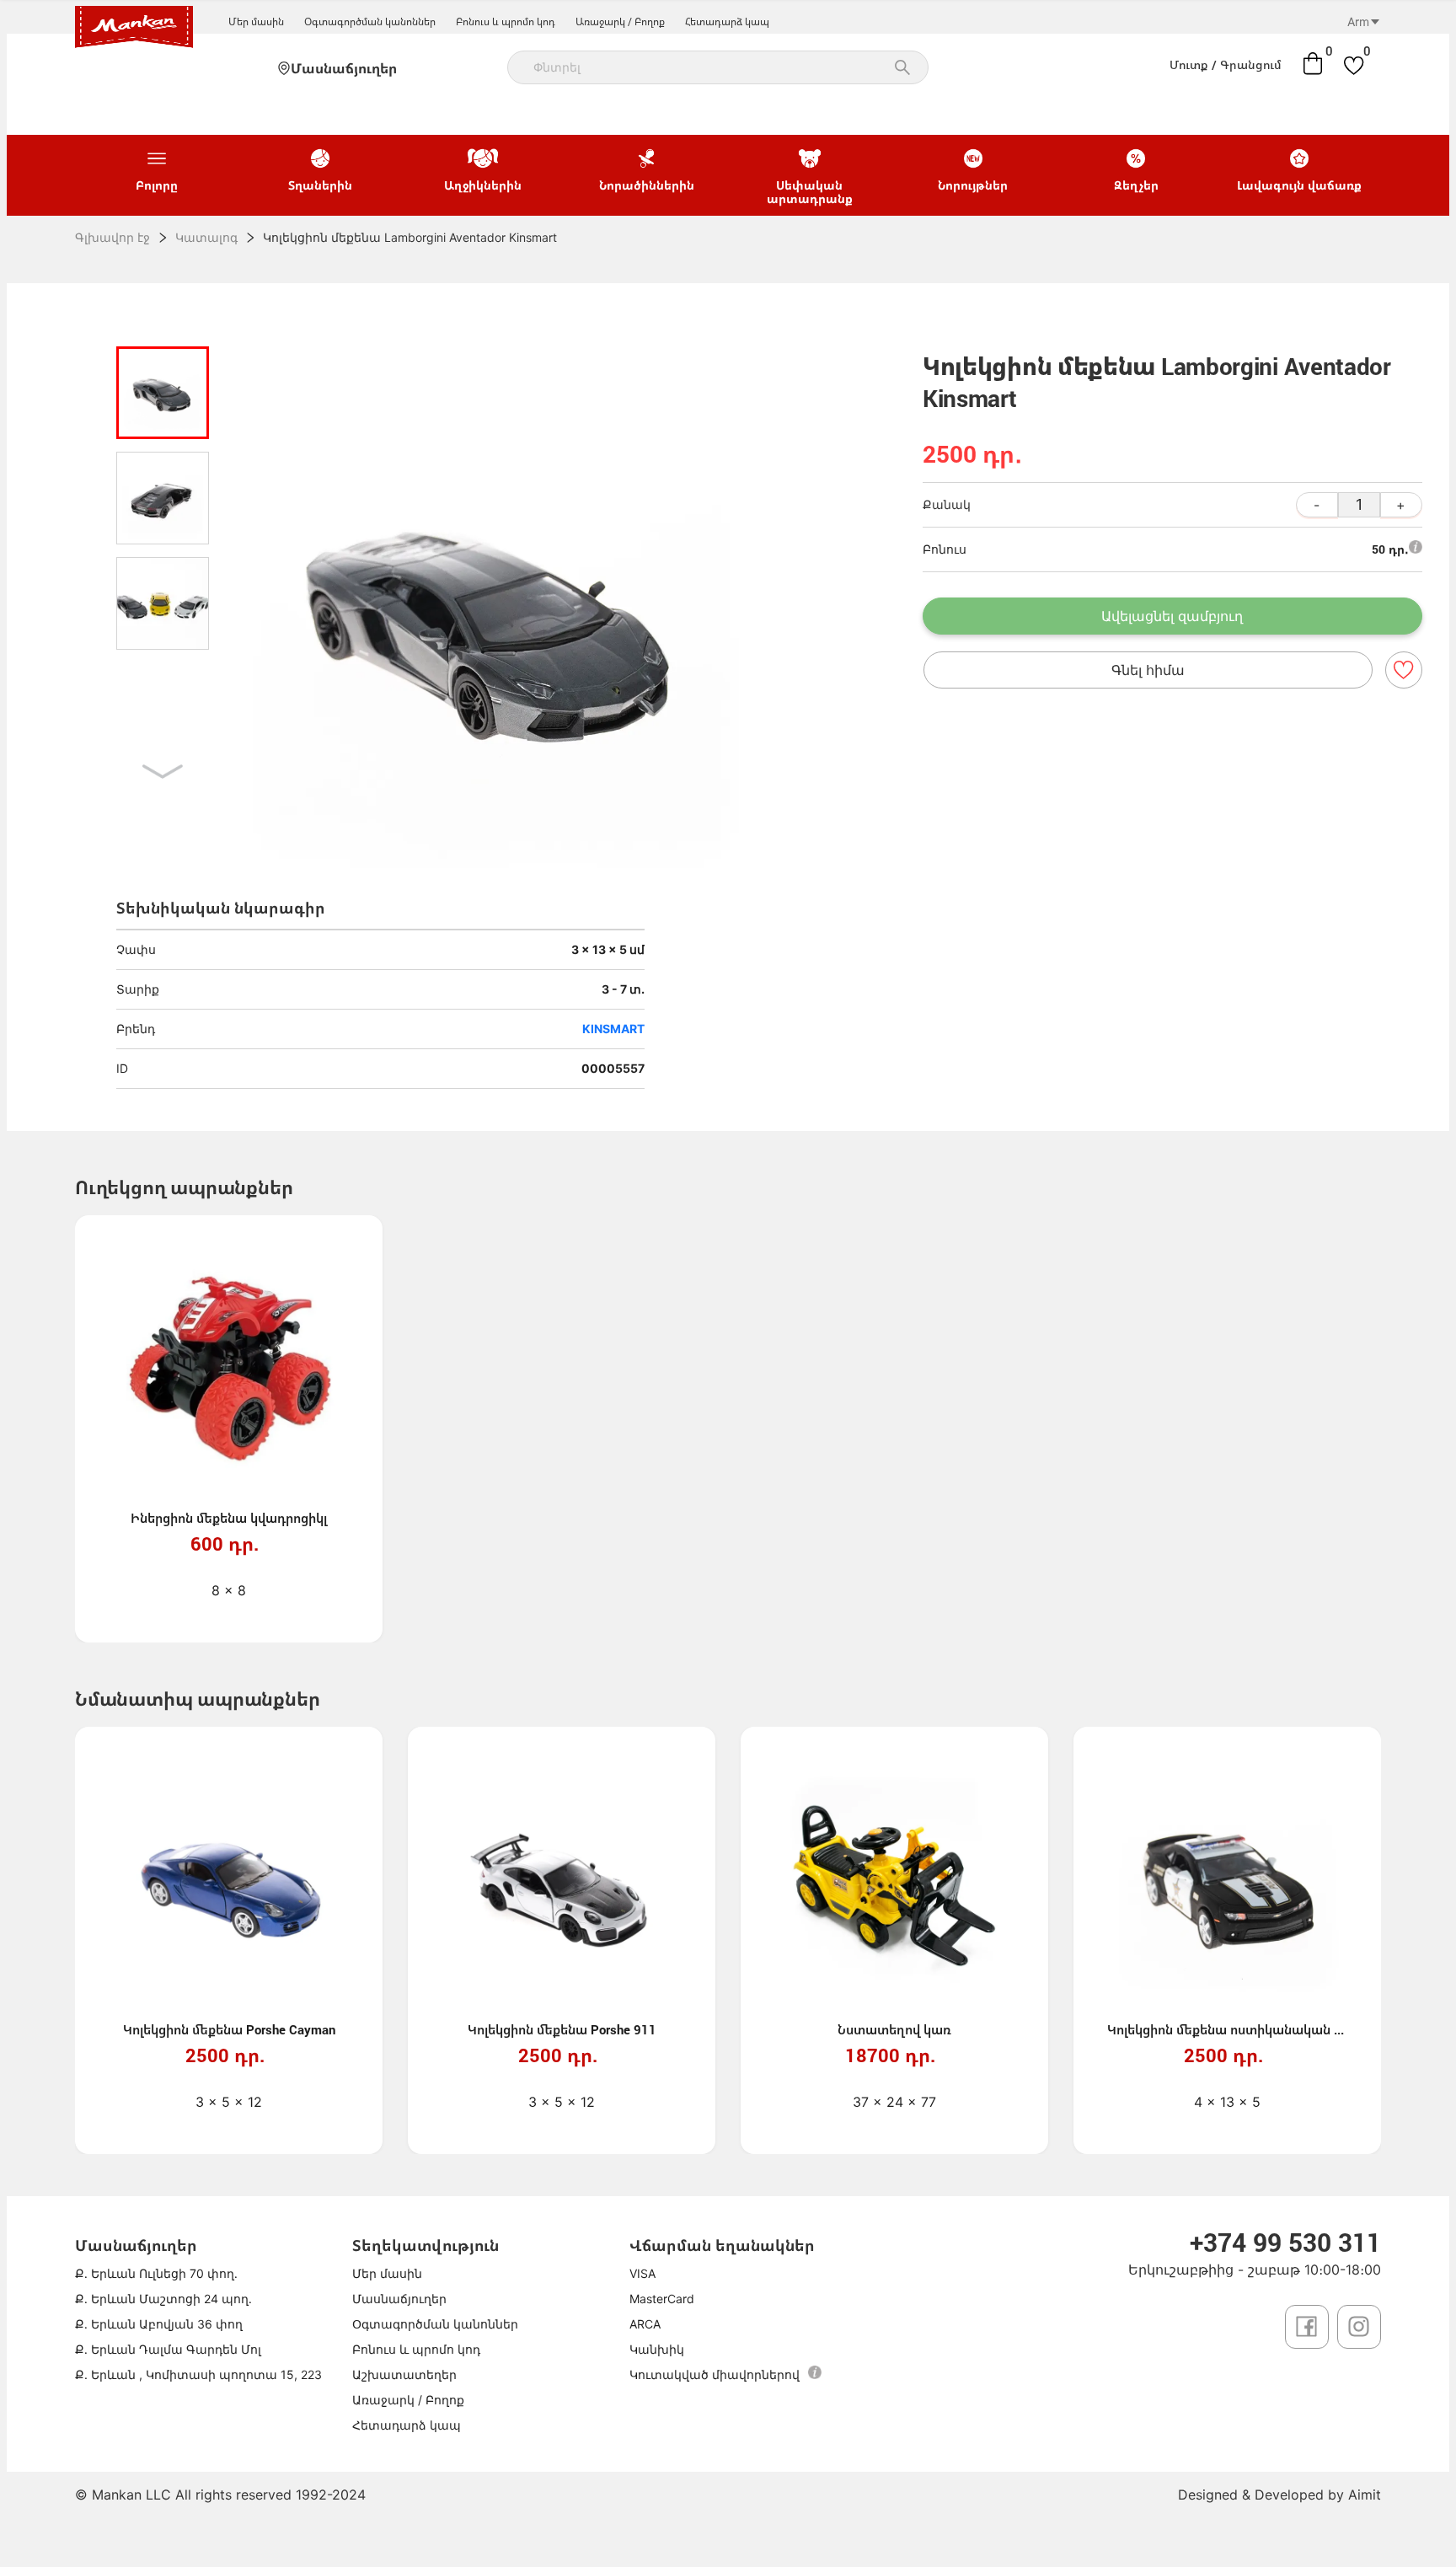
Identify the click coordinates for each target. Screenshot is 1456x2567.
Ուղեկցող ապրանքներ (184, 1187)
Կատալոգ (206, 237)
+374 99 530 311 (1285, 2242)
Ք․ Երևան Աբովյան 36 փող (159, 2324)
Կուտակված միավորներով (715, 2374)
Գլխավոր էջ (112, 237)
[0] (1313, 63)
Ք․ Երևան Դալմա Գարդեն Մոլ (168, 2349)
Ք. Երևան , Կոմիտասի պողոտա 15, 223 (198, 2374)
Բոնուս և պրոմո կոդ (506, 21)
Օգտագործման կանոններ (370, 21)
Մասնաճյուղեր (344, 68)
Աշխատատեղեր (404, 2374)
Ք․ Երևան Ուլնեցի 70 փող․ (156, 2273)
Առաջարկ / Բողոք (620, 21)
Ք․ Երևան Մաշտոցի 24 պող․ (163, 2299)
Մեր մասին (256, 21)
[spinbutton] (1359, 505)
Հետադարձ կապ (727, 21)
